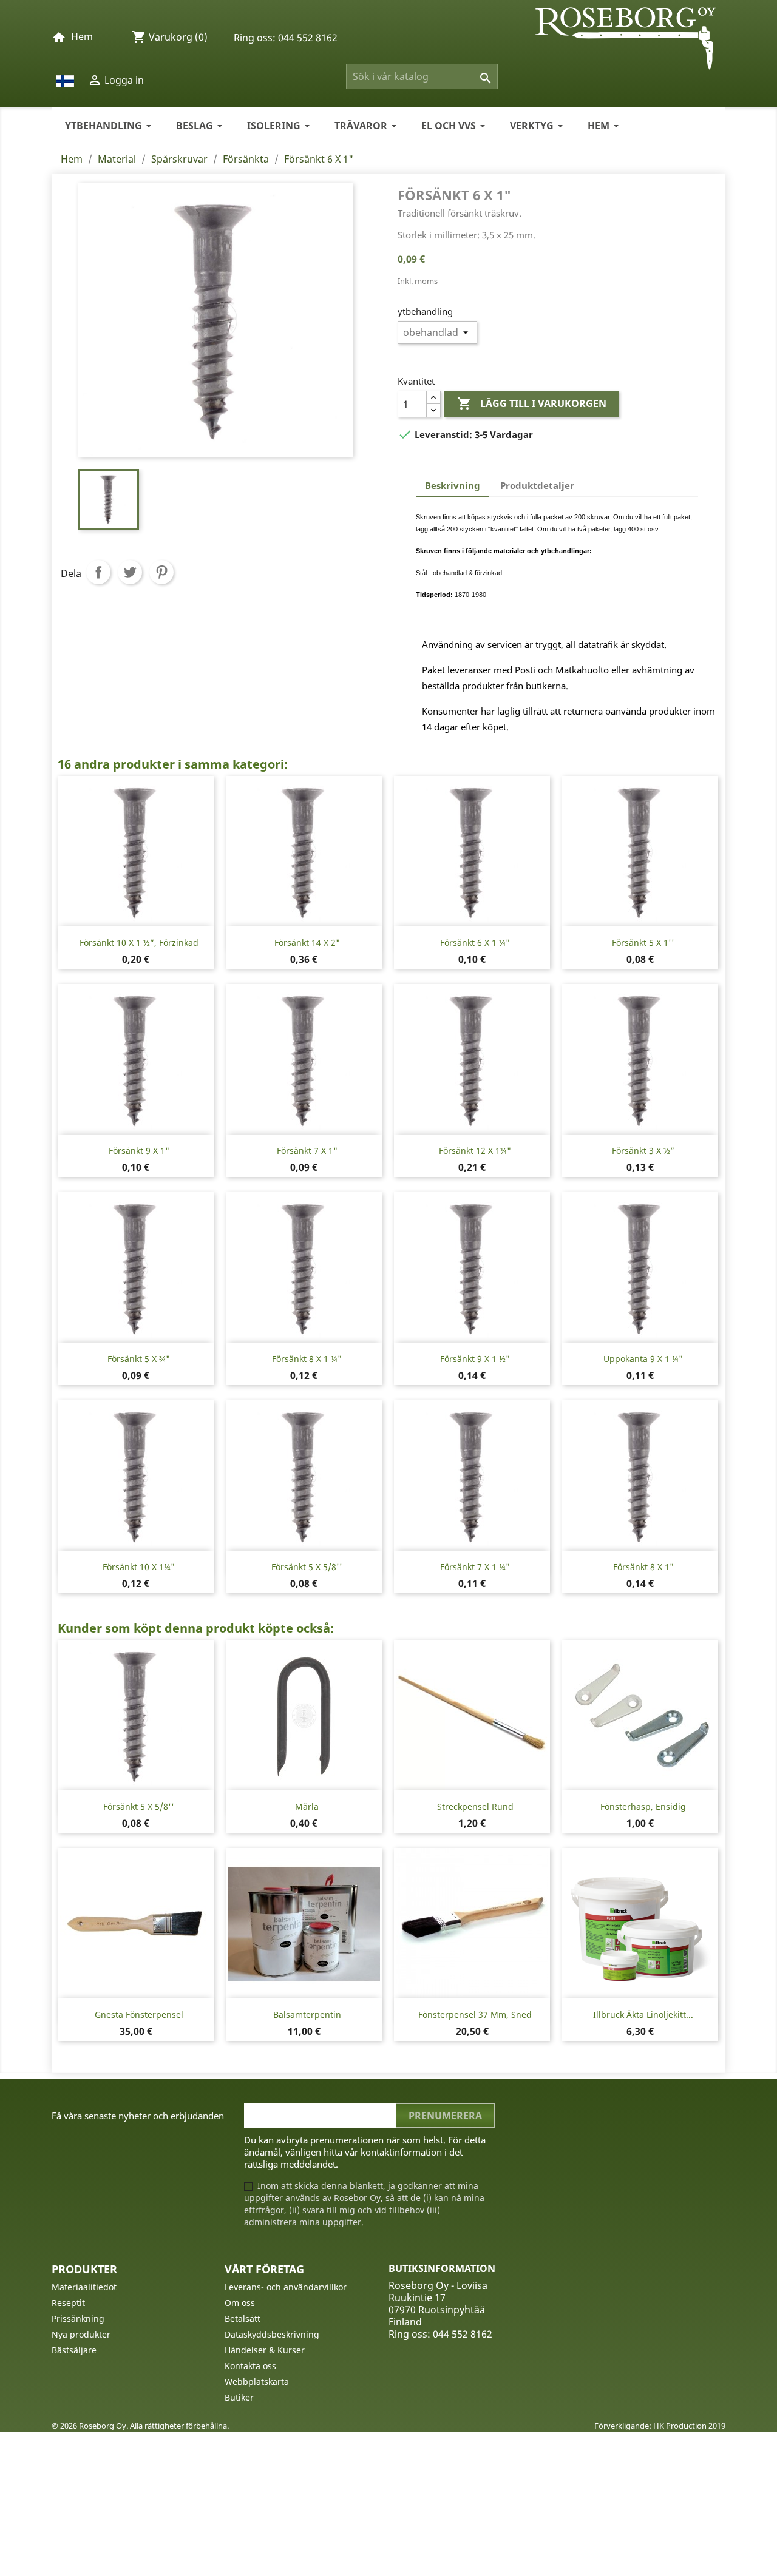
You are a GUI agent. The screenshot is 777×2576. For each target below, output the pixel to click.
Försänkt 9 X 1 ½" (475, 1359)
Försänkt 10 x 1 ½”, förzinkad (139, 942)
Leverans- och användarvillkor (286, 2287)
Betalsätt (243, 2318)
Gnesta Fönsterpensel (139, 2015)
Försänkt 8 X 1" (643, 1567)
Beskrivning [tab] (453, 485)
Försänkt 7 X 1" (307, 1151)
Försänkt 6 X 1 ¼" (475, 942)
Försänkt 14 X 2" (307, 942)
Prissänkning (78, 2318)
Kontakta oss (250, 2366)
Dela (98, 572)
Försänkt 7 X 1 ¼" (475, 1567)
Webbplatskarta (257, 2382)
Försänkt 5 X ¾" (139, 1359)
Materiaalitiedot (84, 2287)
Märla (307, 1806)
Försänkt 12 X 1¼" (475, 1151)
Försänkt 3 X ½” (643, 1151)
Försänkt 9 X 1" (139, 1151)
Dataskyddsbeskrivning (272, 2334)
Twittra (130, 572)
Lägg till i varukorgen (532, 403)
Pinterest (161, 572)
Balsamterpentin (307, 2015)
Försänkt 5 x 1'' (643, 942)
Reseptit (68, 2303)
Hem (82, 36)
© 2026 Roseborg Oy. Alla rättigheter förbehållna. (140, 2426)
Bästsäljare (74, 2350)
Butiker (239, 2397)
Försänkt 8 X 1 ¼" (307, 1359)
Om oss (240, 2303)
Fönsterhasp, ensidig (643, 1806)
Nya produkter (81, 2334)
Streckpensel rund (475, 1806)
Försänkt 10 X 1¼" (139, 1567)
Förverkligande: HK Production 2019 (660, 2426)
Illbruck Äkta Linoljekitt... (643, 2015)
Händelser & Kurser (265, 2350)
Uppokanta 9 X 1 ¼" (643, 1359)
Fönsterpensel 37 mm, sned (475, 2015)
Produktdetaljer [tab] (537, 485)
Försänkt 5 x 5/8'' (307, 1567)
